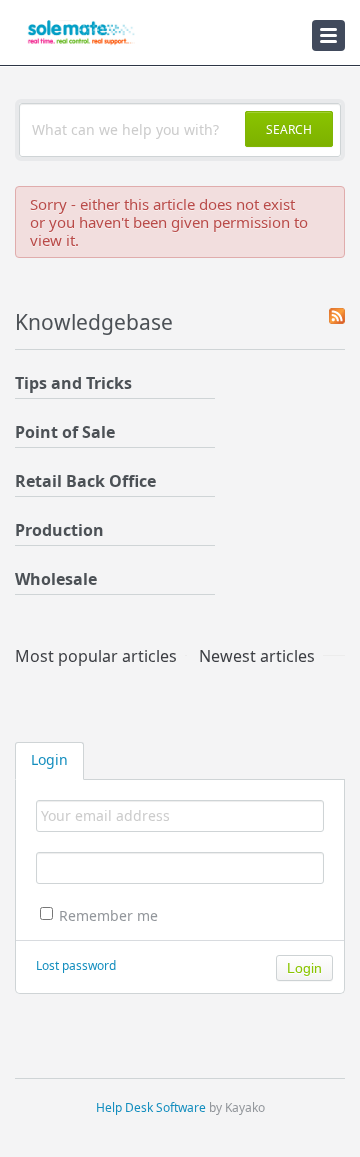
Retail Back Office (85, 481)
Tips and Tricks (73, 383)
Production (59, 530)
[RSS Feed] (337, 318)
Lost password (76, 965)
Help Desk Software (151, 1107)
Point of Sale (65, 432)
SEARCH (289, 129)
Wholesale (56, 579)
